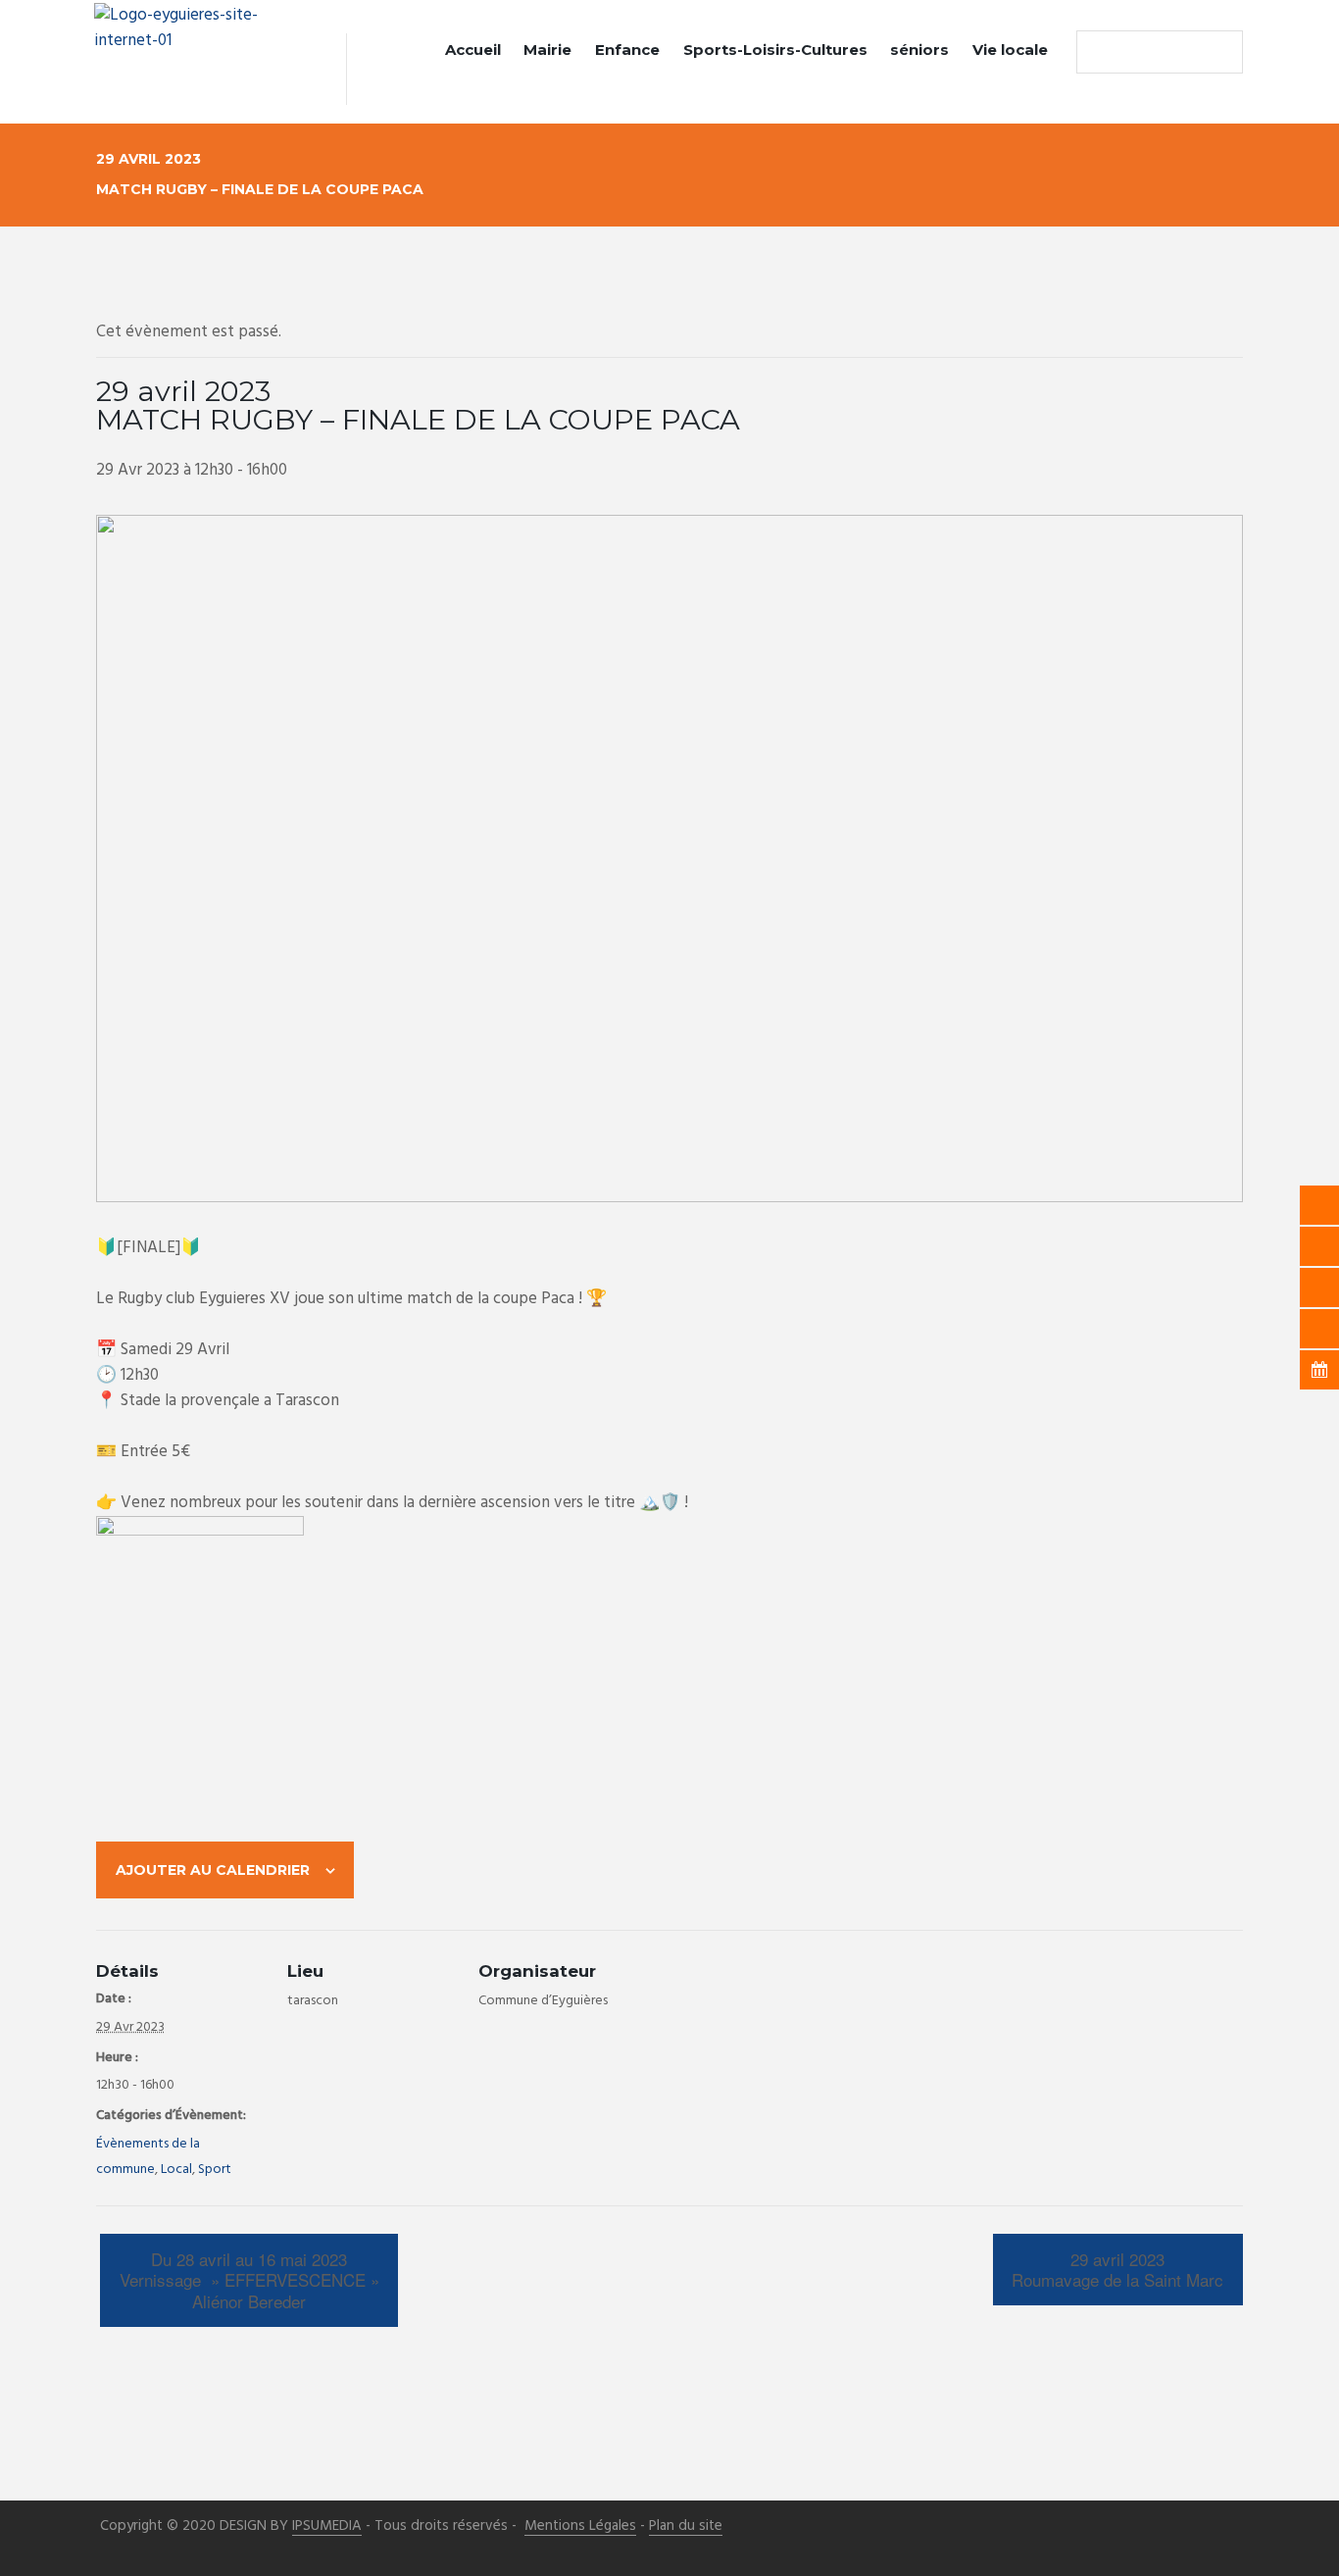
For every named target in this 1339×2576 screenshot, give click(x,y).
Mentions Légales (580, 2526)
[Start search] (1096, 52)
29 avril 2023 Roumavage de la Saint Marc (1117, 2270)
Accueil (473, 50)
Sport (215, 2170)
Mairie (547, 50)
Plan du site (686, 2526)
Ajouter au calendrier (213, 1870)
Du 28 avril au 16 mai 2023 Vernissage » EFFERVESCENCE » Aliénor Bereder (249, 2280)
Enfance (627, 50)
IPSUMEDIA (327, 2526)
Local (176, 2170)
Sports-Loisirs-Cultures (775, 50)
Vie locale (1010, 50)
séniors (919, 50)
